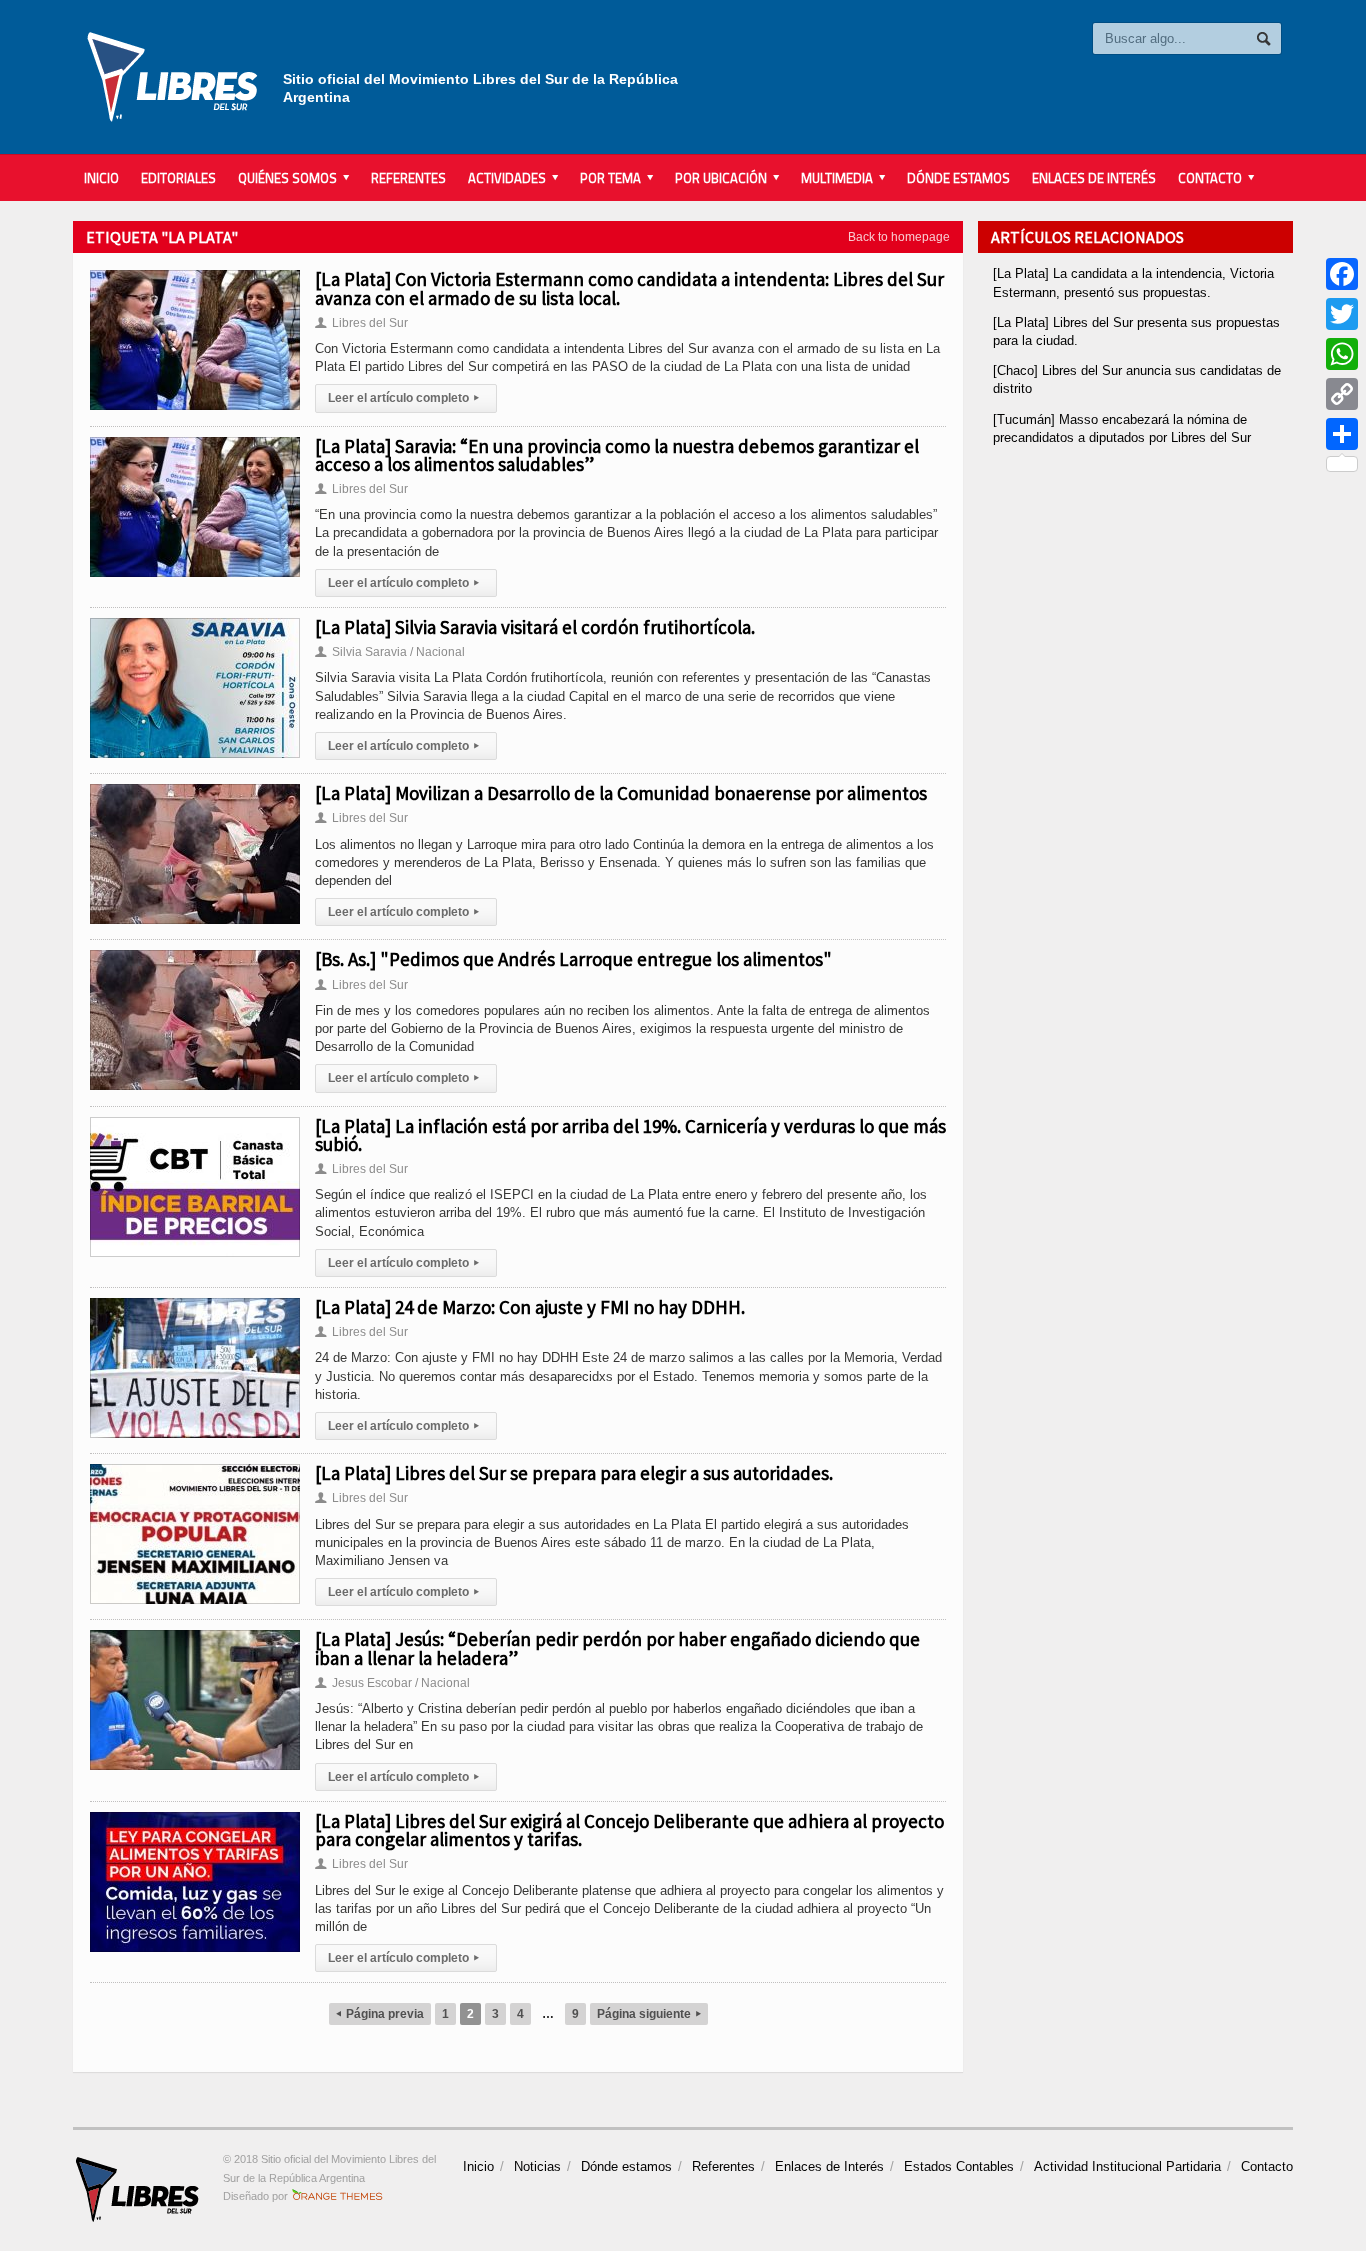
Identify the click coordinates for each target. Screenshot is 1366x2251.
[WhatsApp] (1342, 354)
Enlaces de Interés (1094, 178)
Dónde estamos (958, 178)
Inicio (101, 178)
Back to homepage (899, 237)
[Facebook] (1342, 274)
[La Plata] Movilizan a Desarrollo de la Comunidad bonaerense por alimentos (621, 793)
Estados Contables (959, 2166)
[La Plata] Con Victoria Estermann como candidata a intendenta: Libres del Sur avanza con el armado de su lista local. (629, 288)
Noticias (537, 2166)
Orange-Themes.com (337, 2196)
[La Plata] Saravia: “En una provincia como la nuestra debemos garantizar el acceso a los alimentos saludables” (617, 455)
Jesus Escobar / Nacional (392, 1683)
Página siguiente (649, 2014)
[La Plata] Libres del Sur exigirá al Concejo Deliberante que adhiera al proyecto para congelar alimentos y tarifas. (629, 1830)
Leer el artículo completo (403, 398)
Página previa (380, 2014)
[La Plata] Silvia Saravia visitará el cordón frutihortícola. (535, 627)
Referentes (408, 178)
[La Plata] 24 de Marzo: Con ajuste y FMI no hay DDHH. (530, 1307)
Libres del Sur (361, 323)
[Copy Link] (1342, 394)
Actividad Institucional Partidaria (1127, 2166)
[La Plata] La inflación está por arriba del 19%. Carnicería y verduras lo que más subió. (630, 1135)
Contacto (1267, 2166)
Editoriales (178, 178)
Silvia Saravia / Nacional (390, 652)
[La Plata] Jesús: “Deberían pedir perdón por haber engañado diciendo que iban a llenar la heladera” (617, 1648)
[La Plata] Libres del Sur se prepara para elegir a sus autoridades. (574, 1473)
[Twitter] (1342, 314)
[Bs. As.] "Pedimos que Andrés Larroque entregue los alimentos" (573, 959)
